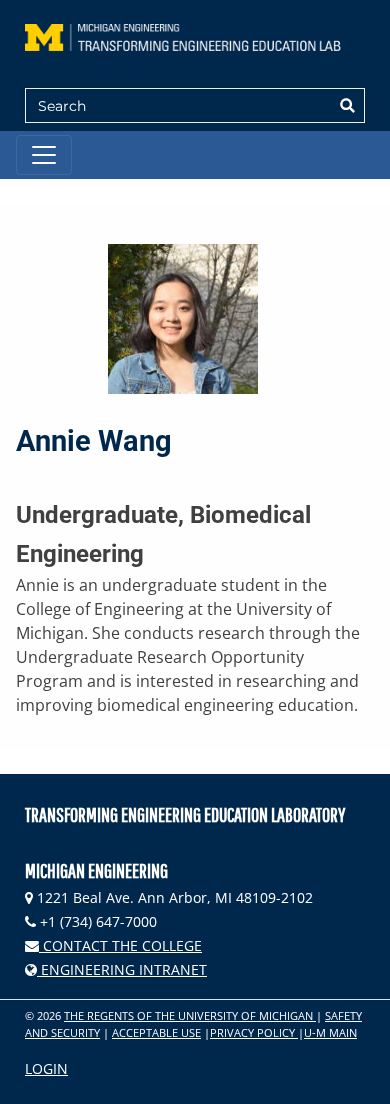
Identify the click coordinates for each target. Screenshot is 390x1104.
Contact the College (120, 945)
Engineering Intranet (122, 969)
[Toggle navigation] (44, 155)
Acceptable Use (156, 1032)
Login (46, 1068)
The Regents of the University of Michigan (190, 1015)
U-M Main (330, 1032)
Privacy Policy (254, 1032)
